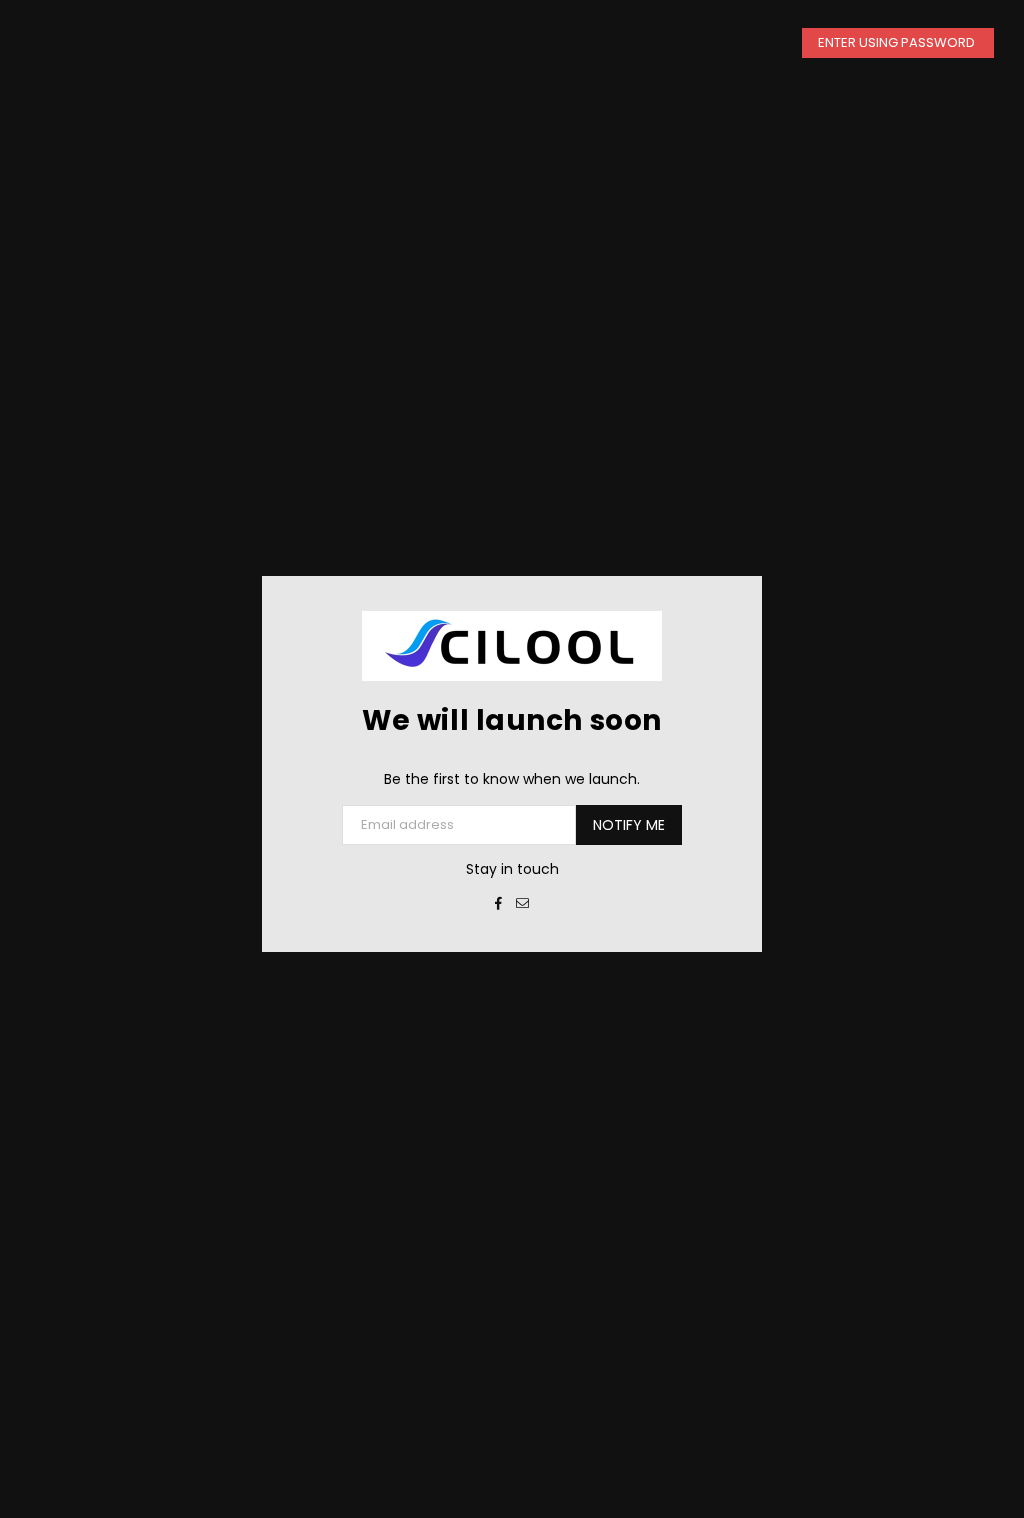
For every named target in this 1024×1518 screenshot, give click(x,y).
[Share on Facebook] (499, 903)
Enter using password (898, 42)
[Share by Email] (523, 903)
